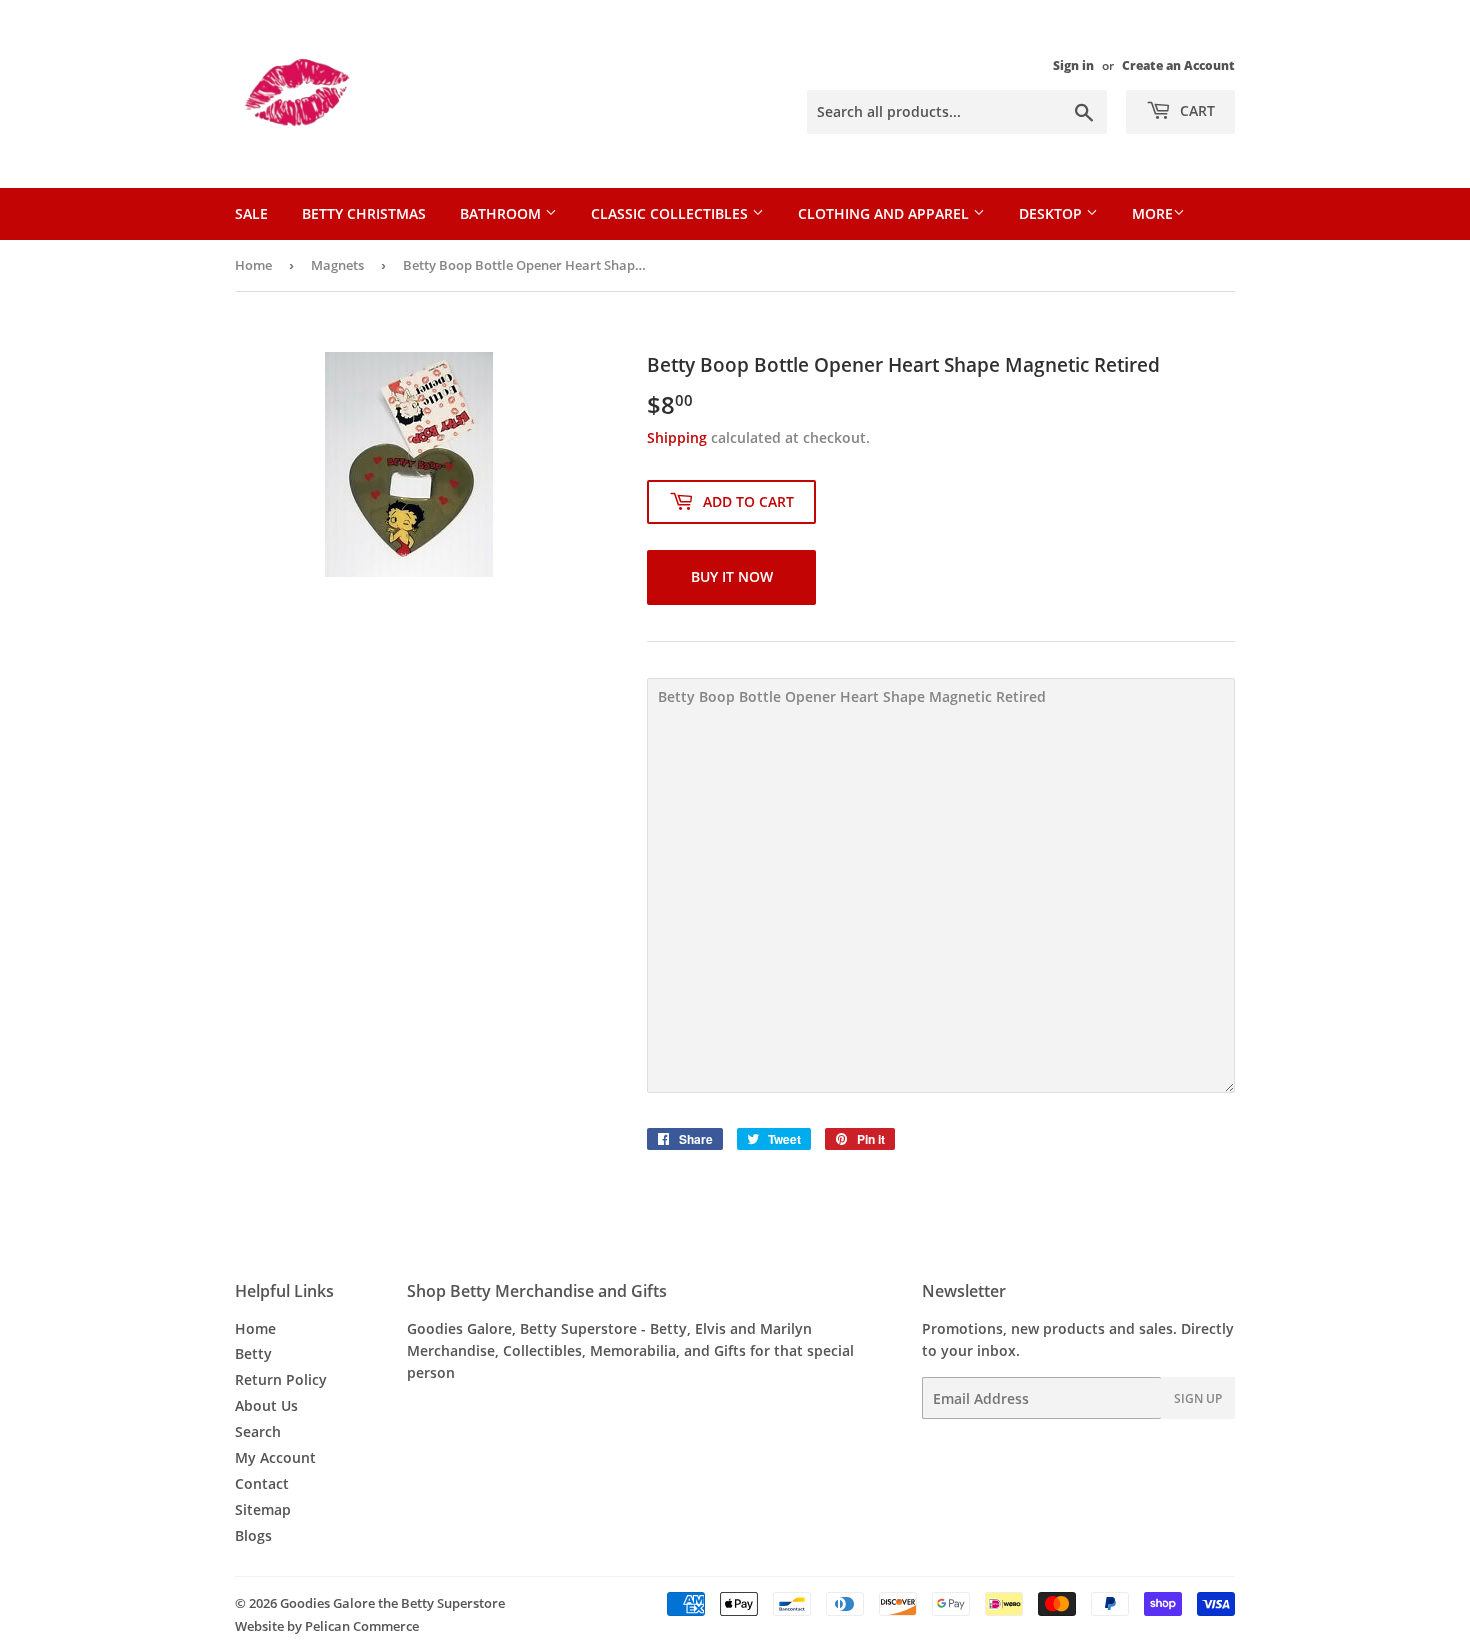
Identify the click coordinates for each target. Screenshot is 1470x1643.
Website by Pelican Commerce (327, 1626)
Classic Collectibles (671, 213)
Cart (1195, 110)
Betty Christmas (364, 213)
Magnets (337, 265)
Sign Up (1198, 1398)
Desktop (1052, 213)
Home (253, 265)
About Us (266, 1405)
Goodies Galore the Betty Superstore (392, 1603)
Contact (262, 1483)
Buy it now (732, 576)
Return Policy (281, 1379)
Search (258, 1431)
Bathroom (502, 213)
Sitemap (263, 1509)
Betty (253, 1353)
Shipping (677, 437)
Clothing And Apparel (885, 213)
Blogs (253, 1535)
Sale (251, 213)
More (1152, 213)
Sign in (1073, 65)
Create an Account (1178, 65)
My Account (275, 1457)
